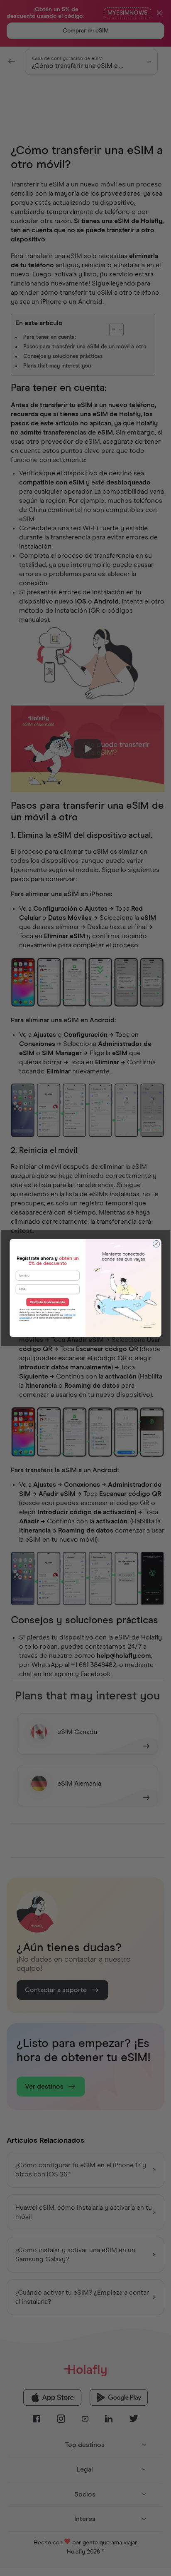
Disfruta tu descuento (48, 1302)
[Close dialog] (156, 1244)
